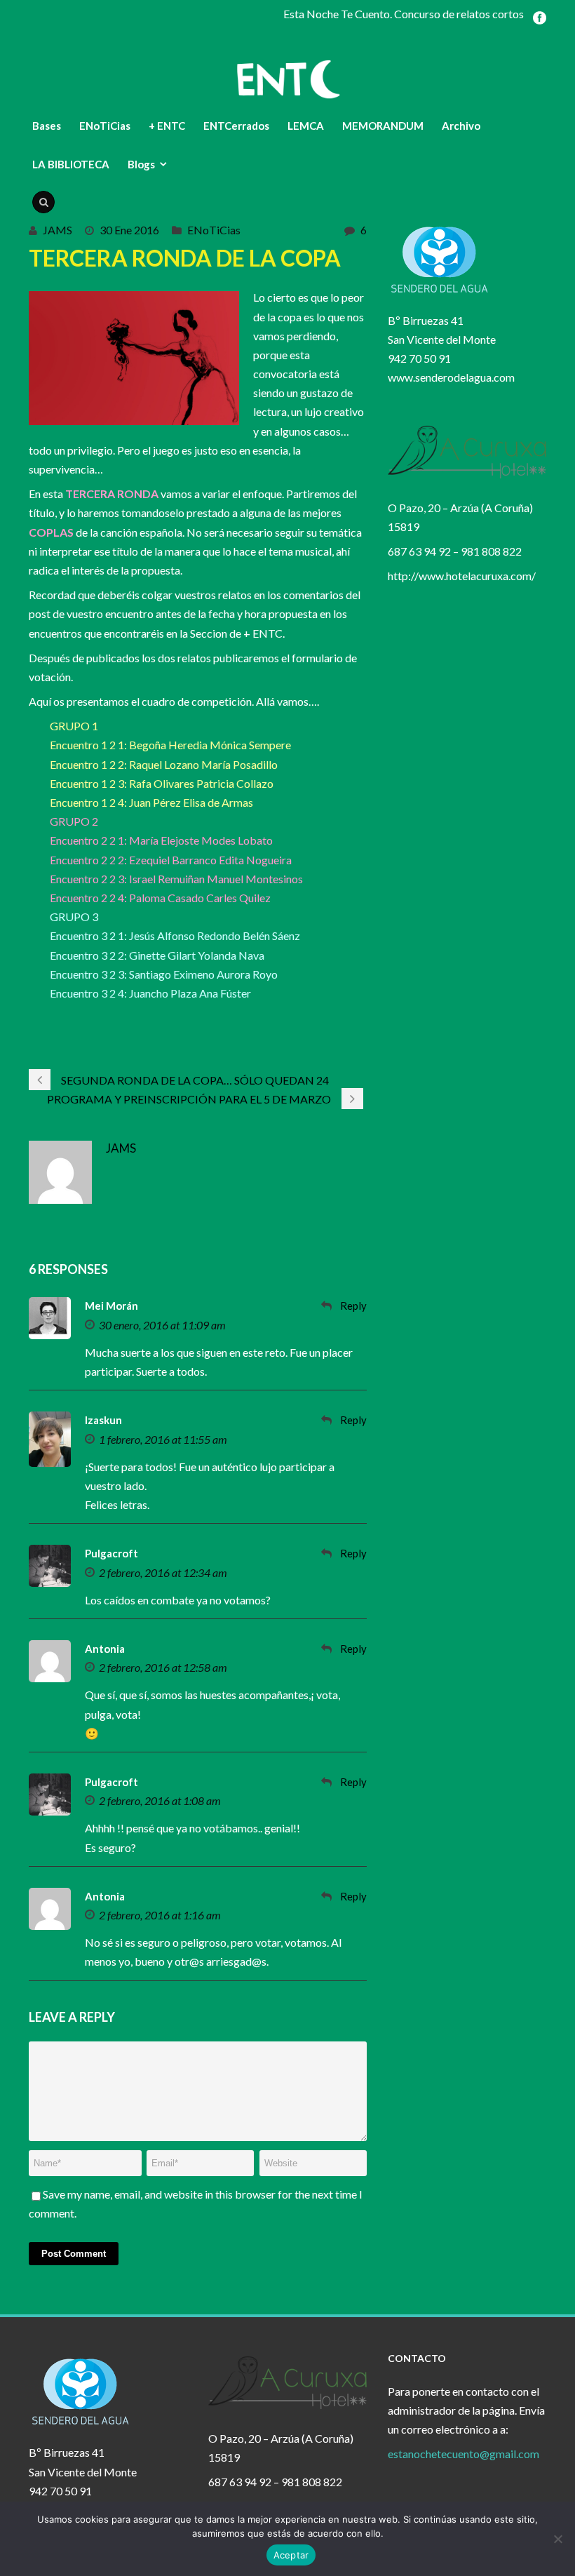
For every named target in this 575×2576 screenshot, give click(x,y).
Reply (353, 1306)
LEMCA (306, 126)
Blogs (141, 164)
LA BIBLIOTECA (71, 164)
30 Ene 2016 (129, 230)
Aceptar (291, 2555)
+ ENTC (167, 126)
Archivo (461, 126)
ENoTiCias (105, 126)
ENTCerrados (236, 126)
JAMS (57, 230)
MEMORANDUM (383, 126)
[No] (557, 2539)
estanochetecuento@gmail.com (464, 2454)
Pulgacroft (111, 1553)
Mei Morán (111, 1306)
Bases (47, 126)
